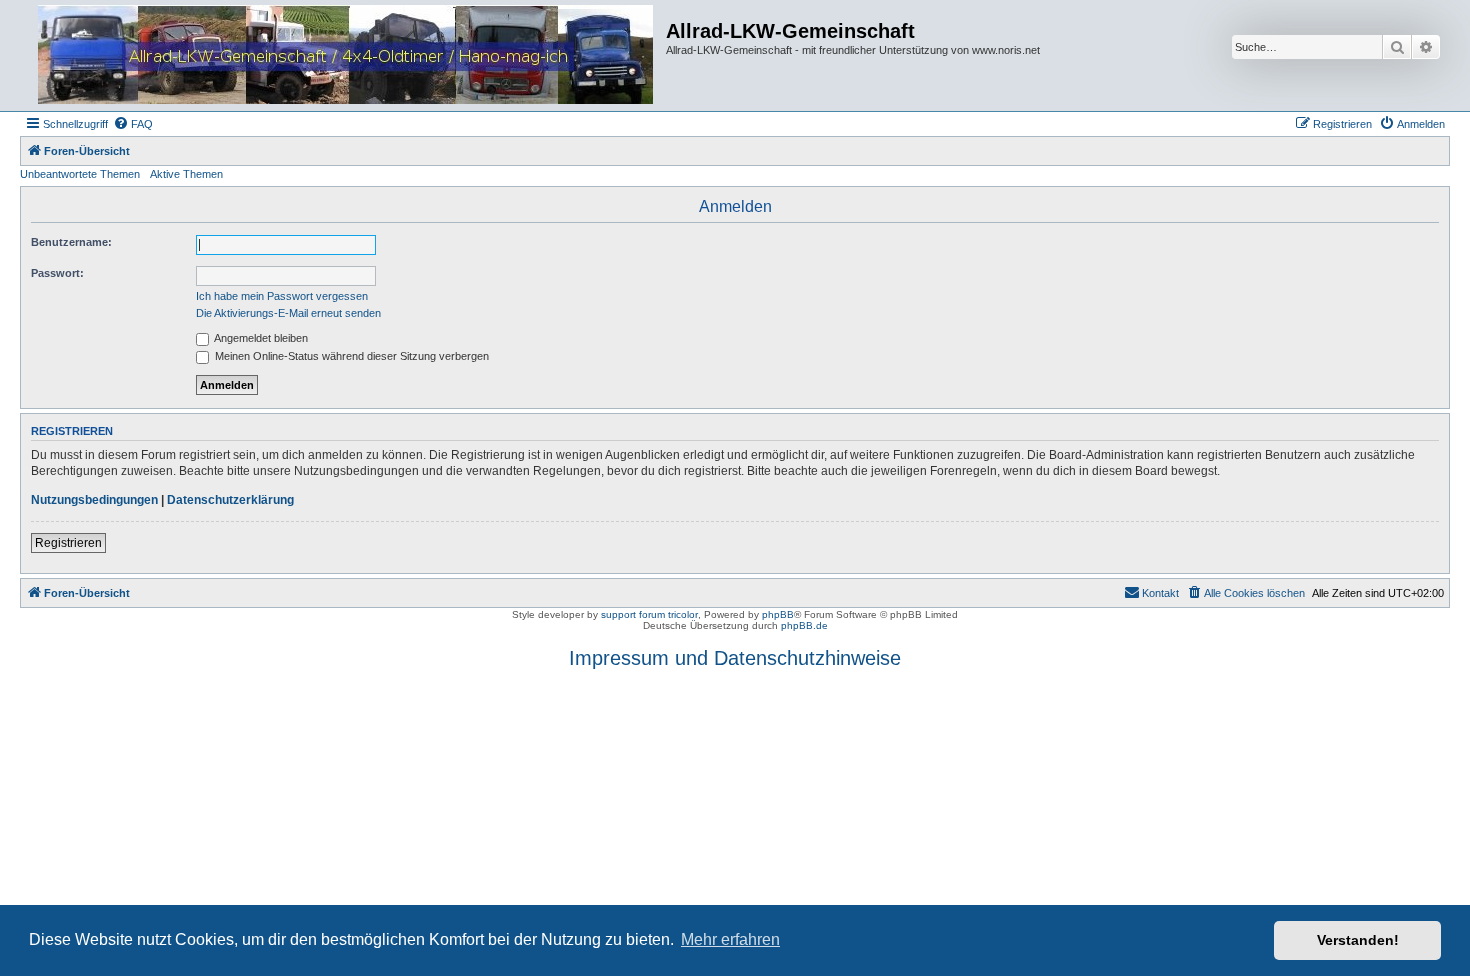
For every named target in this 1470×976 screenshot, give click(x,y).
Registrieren (68, 543)
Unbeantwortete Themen (80, 174)
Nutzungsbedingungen (94, 500)
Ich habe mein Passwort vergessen (282, 296)
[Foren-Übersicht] (345, 55)
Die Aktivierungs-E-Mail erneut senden (288, 313)
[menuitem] (133, 124)
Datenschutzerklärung (230, 500)
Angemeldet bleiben (260, 338)
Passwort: (57, 273)
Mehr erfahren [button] (730, 939)
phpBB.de (804, 625)
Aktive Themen (186, 174)
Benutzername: (71, 242)
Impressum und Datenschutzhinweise (735, 658)
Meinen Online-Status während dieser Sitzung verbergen (350, 356)
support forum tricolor (649, 614)
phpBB (778, 614)
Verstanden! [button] (1358, 940)
